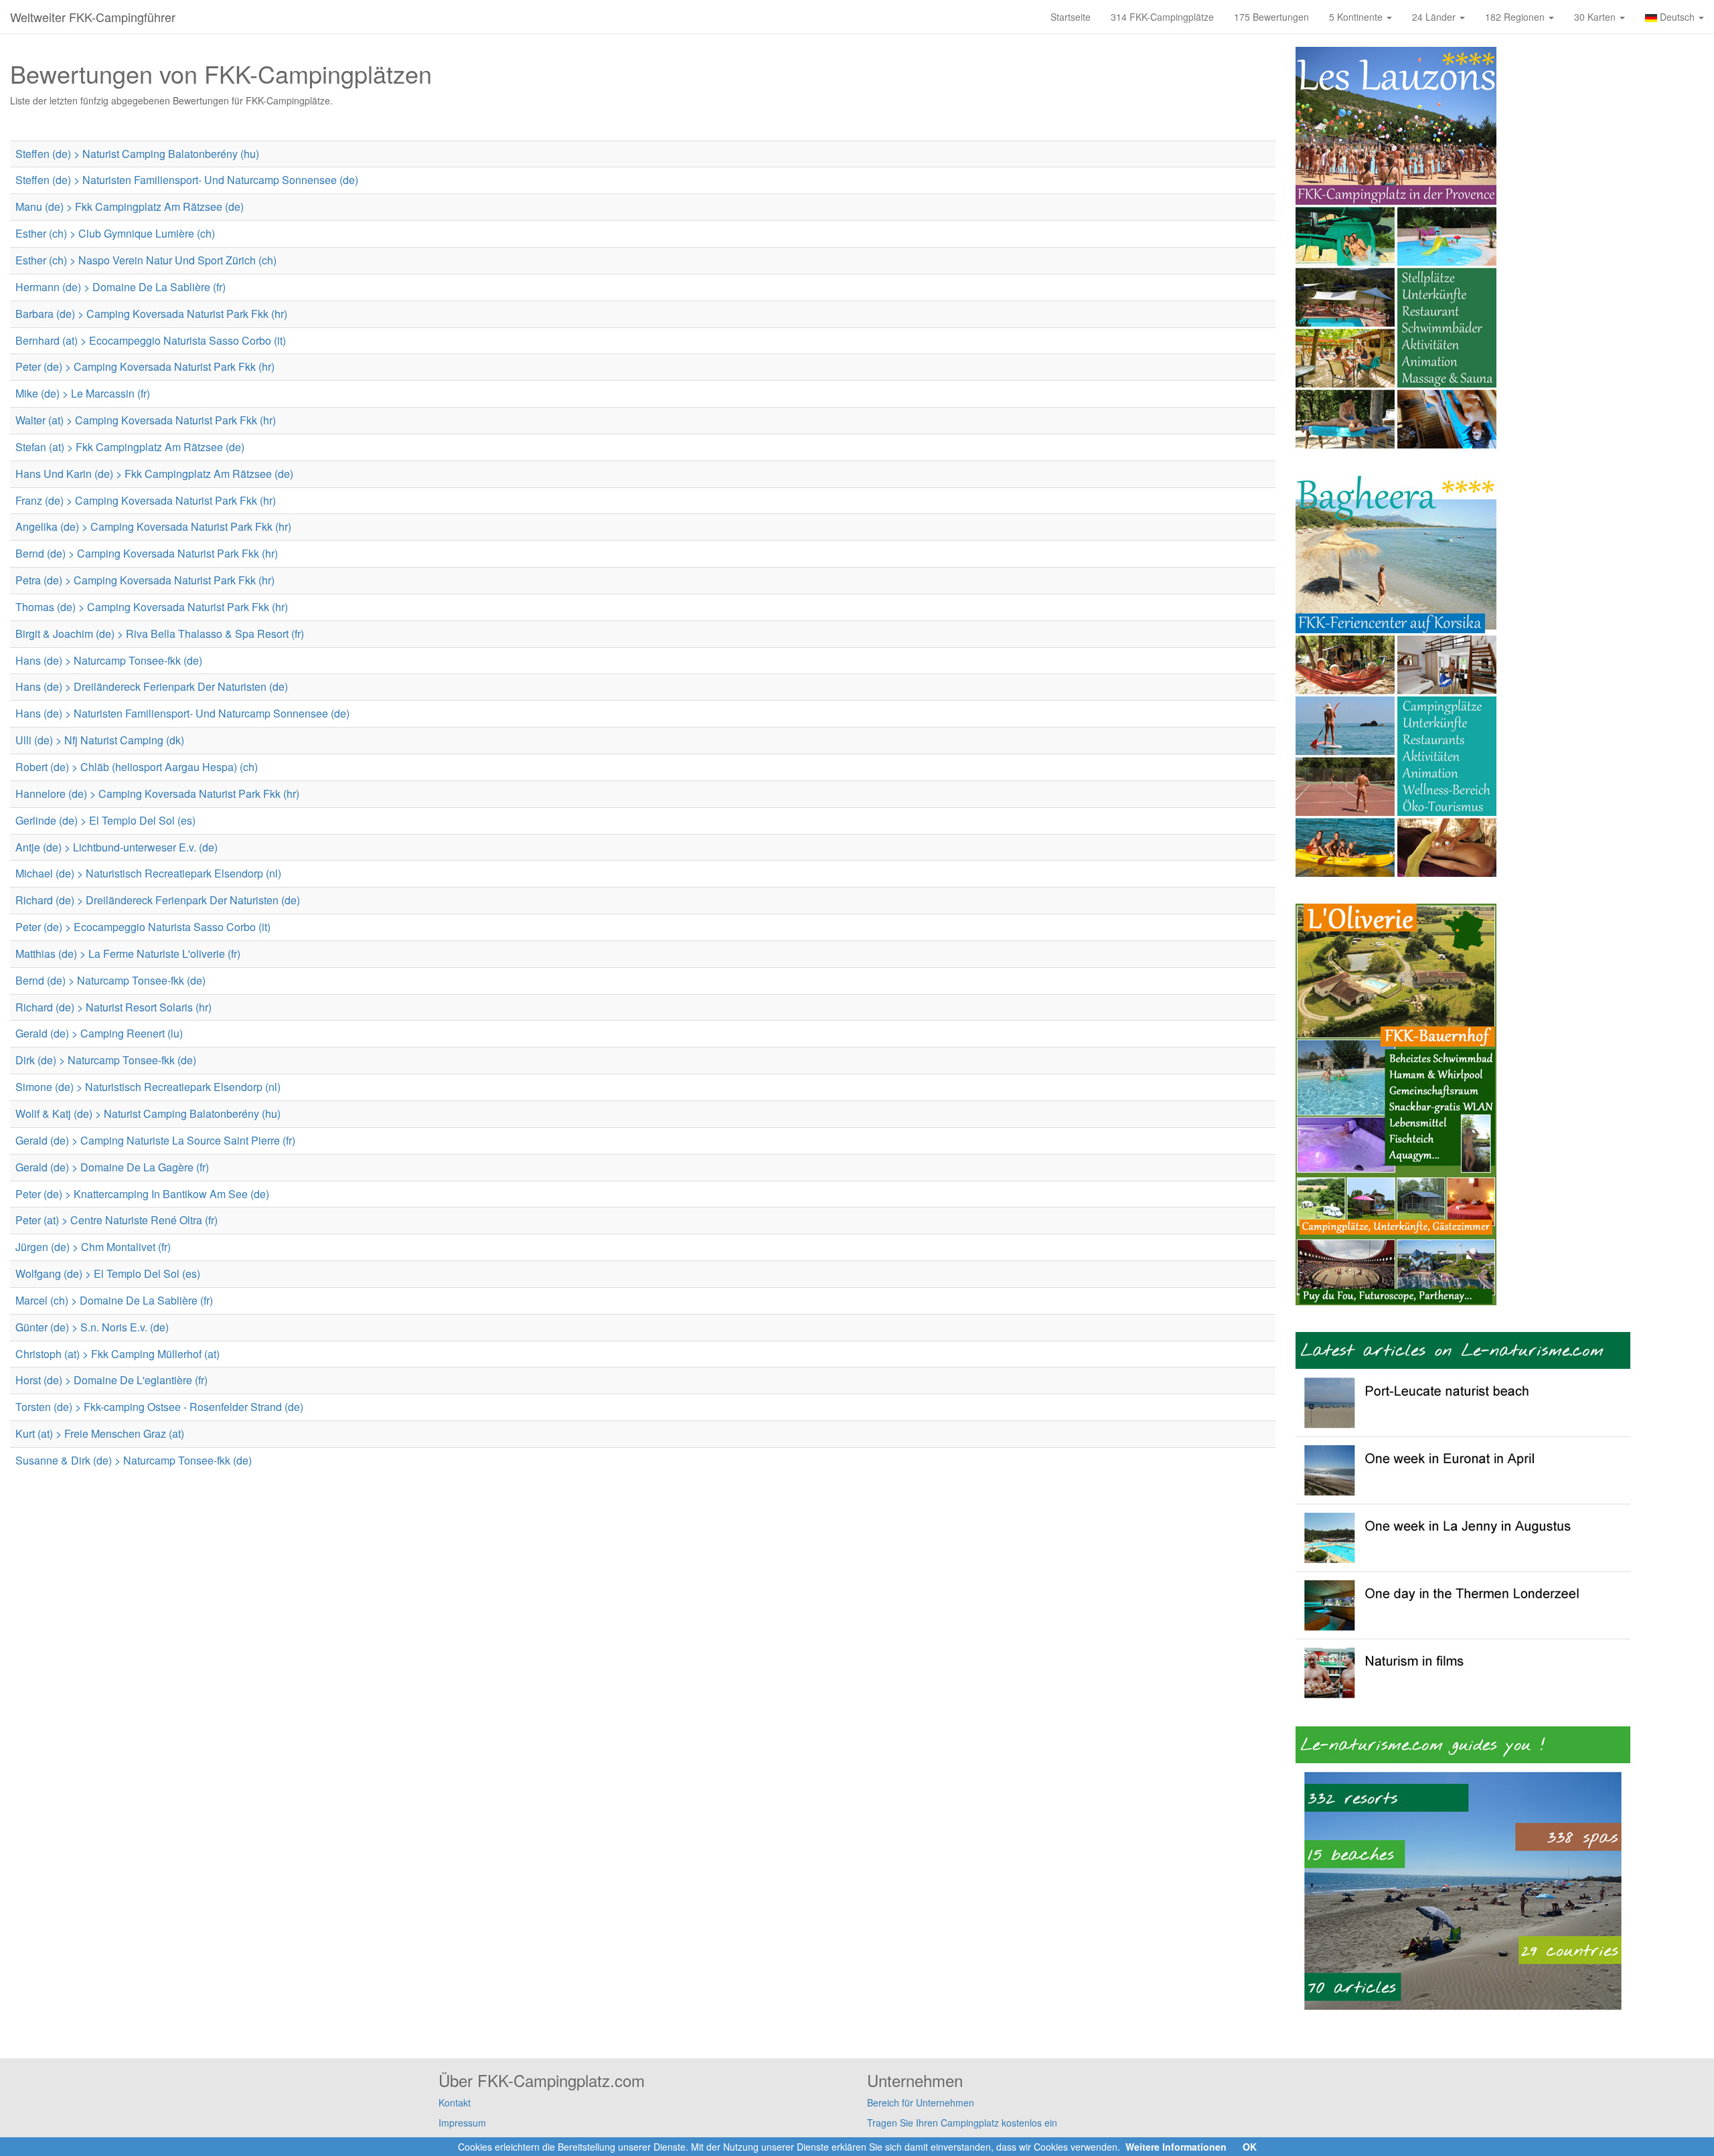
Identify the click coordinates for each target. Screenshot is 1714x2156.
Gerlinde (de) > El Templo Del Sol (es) (105, 820)
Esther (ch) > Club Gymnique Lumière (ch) (115, 233)
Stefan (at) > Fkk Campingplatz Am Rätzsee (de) (130, 447)
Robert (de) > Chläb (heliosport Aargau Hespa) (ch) (137, 767)
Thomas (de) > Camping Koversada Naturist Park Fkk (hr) (152, 607)
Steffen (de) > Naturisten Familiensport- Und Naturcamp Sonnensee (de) (187, 180)
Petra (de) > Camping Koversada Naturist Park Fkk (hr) (145, 580)
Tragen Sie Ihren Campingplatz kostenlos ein (962, 2123)
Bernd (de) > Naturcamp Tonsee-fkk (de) (110, 980)
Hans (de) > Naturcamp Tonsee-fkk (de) (109, 660)
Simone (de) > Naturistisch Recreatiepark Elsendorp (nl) (148, 1087)
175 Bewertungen (1271, 17)
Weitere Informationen (1176, 2147)
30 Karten (1596, 17)
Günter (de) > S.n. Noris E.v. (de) (92, 1327)
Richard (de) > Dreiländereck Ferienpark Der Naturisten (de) (158, 900)
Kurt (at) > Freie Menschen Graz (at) (100, 1433)
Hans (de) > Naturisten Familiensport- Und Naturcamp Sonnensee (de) (182, 713)
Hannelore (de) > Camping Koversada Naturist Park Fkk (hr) (157, 794)
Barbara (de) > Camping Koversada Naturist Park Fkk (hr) (151, 314)
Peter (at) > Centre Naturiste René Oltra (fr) (116, 1220)
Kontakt (455, 2102)
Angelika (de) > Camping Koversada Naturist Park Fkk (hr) (153, 526)
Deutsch (1677, 17)
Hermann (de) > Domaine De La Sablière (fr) (121, 287)
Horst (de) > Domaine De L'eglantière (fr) (111, 1380)
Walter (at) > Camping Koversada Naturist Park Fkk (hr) (146, 420)
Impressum (462, 2123)
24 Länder (1435, 17)
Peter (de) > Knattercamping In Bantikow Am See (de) (142, 1194)
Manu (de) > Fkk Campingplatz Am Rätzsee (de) (130, 206)
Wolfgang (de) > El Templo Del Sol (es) (108, 1273)
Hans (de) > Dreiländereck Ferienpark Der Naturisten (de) (152, 686)
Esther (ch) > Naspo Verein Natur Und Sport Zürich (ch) (146, 260)
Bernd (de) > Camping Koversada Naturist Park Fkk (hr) (147, 553)
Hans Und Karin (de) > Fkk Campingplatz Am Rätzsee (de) (154, 474)
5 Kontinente (1357, 17)
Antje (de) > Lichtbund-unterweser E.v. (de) (116, 847)
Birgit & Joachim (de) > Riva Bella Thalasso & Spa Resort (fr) (160, 634)
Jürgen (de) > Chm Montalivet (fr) (93, 1247)
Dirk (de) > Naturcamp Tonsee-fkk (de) (106, 1060)
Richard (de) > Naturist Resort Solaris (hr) (113, 1007)
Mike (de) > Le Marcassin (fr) (83, 393)
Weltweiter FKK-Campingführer (93, 17)
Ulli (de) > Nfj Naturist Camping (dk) (100, 740)
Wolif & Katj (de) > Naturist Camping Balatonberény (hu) (148, 1113)
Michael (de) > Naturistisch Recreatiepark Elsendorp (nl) (148, 873)
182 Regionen (1516, 17)
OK (1250, 2147)
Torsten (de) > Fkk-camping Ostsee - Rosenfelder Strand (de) (159, 1407)
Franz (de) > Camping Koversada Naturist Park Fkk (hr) (146, 500)
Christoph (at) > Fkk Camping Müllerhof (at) (118, 1354)
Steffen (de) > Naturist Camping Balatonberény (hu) (137, 154)
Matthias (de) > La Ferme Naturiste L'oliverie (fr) (128, 953)
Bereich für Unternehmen (921, 2102)
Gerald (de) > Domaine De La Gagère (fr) (112, 1167)
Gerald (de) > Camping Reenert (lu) (99, 1033)
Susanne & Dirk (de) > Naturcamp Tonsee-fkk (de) (134, 1460)
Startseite (1071, 17)
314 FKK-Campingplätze (1162, 17)
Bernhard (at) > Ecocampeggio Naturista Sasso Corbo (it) (151, 340)
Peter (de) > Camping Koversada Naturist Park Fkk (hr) (145, 366)
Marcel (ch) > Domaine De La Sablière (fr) (114, 1300)
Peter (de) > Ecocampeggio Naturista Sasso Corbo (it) (143, 927)
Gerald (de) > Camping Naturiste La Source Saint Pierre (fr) (155, 1140)
